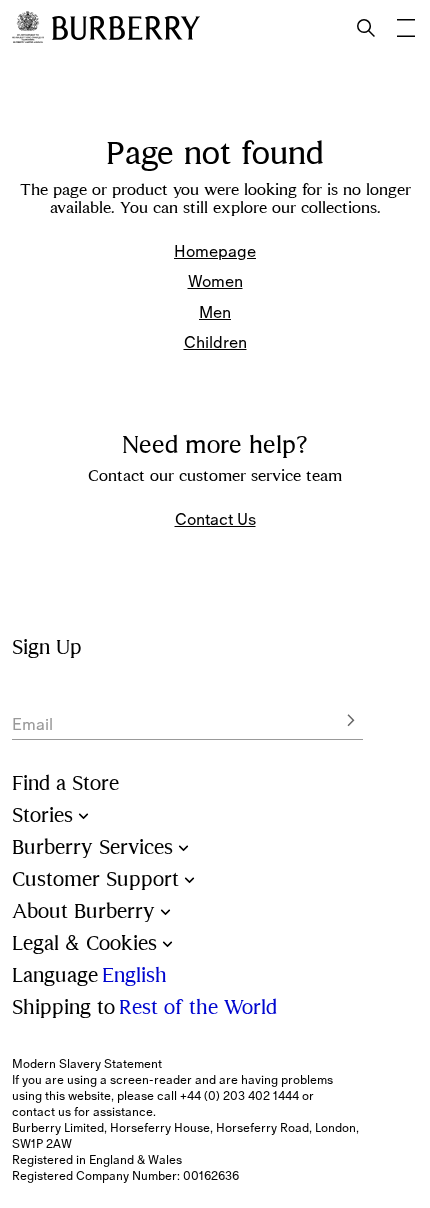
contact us (41, 1112)
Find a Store (65, 783)
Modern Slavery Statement (87, 1064)
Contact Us (215, 519)
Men (215, 312)
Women (215, 281)
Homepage (215, 251)
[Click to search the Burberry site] (366, 28)
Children (215, 342)
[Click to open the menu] (406, 28)
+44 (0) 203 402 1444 (239, 1096)
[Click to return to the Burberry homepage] (126, 28)
